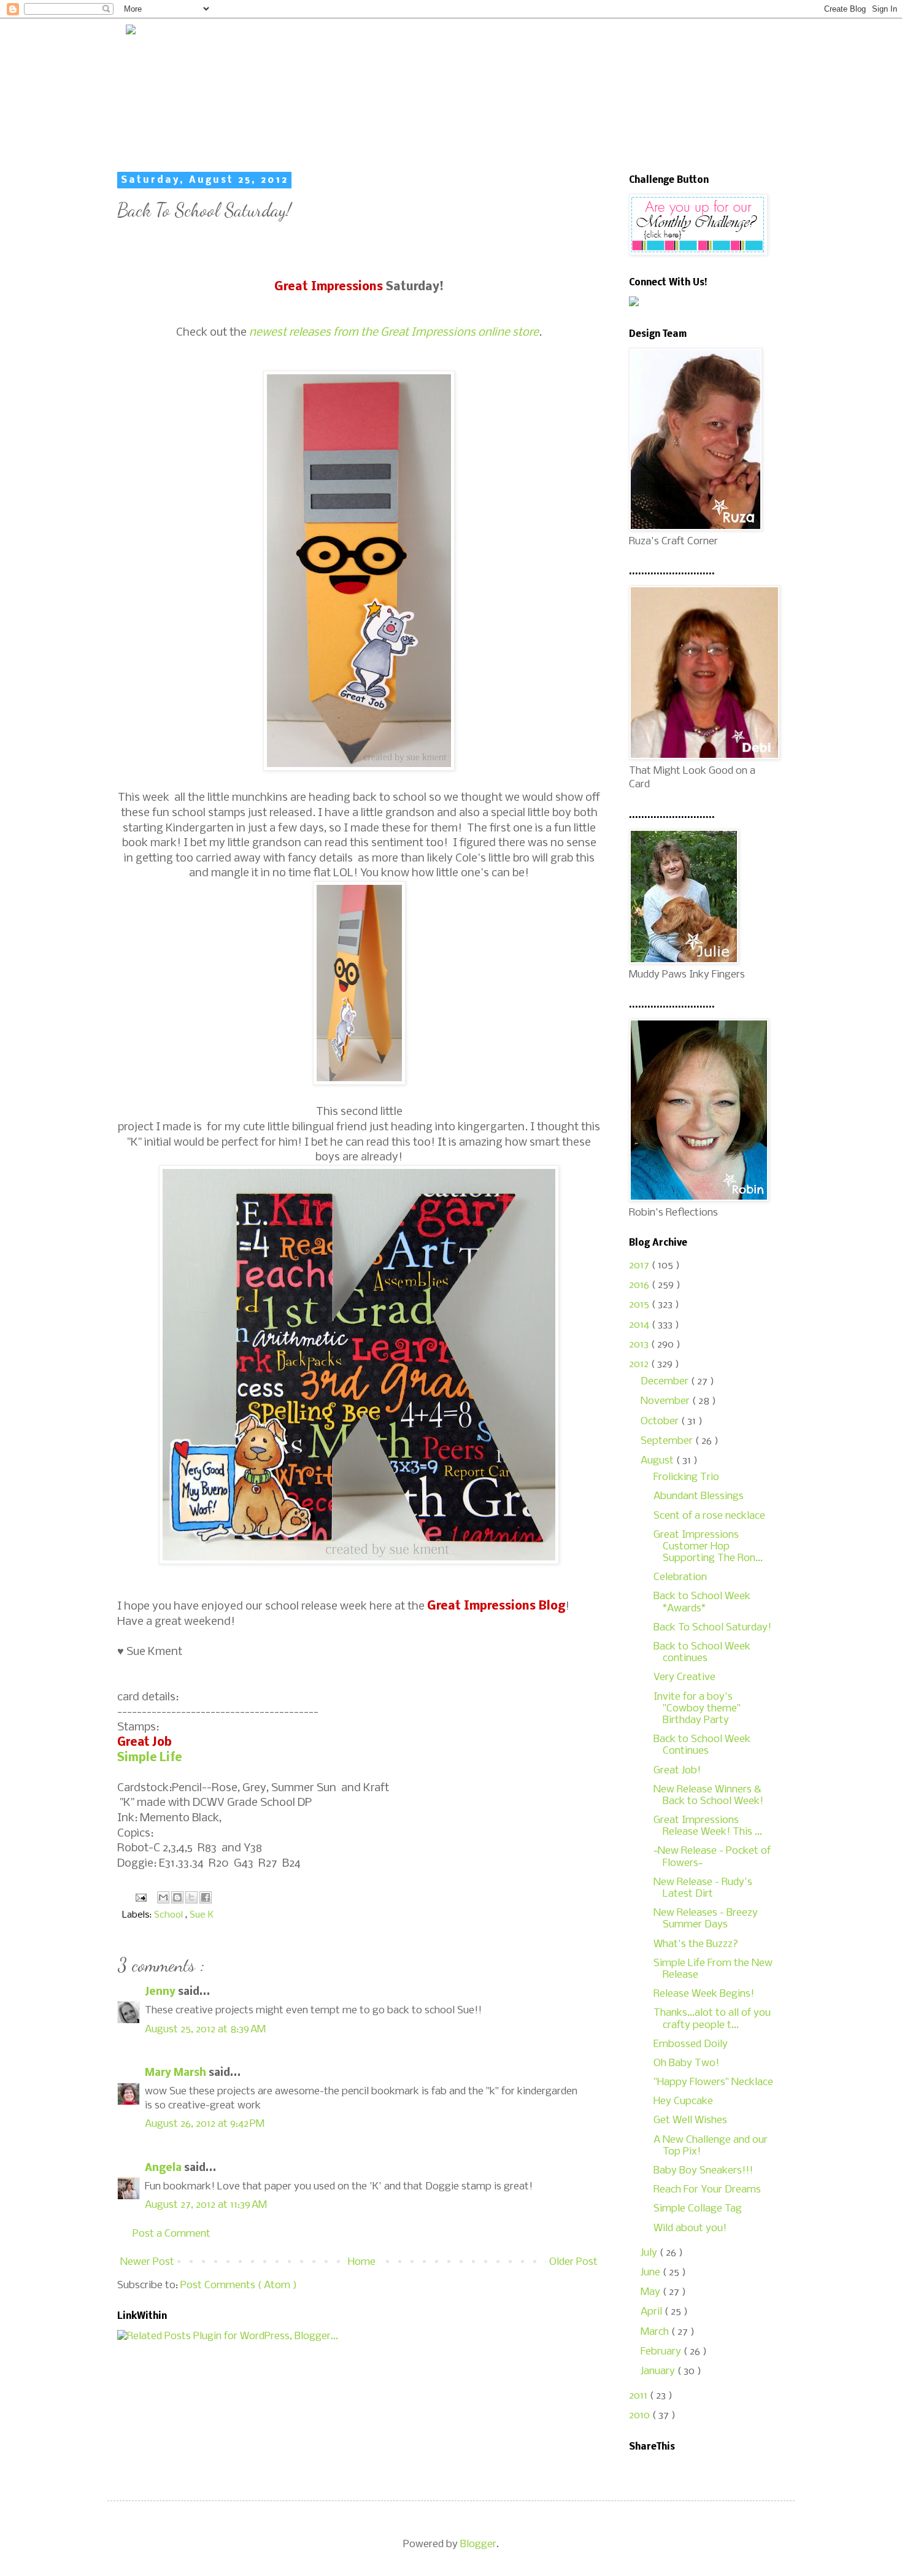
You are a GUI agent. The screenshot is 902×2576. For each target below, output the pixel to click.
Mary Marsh (177, 2073)
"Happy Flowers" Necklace (713, 2082)
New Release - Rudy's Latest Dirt (703, 1888)
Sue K (202, 1915)
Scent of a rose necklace (709, 1516)
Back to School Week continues (702, 1652)
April (653, 2312)
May (652, 2292)
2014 (640, 1325)
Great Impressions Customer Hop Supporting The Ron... (708, 1547)
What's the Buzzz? (696, 1944)
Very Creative (684, 1677)
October (661, 1421)
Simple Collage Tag (698, 2209)
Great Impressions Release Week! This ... (708, 1826)
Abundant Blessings (699, 1496)
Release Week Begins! (704, 1994)
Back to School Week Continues (702, 1745)
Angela (164, 2168)
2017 (640, 1266)
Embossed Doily (691, 2044)
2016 (640, 1285)
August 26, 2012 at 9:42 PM (205, 2124)
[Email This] (163, 1897)
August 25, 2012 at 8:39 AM (205, 2030)
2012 (640, 1364)
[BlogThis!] (177, 1897)
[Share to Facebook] (206, 1897)
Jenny (161, 1992)
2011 (639, 2396)
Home (362, 2262)
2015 (640, 1305)
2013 (640, 1345)
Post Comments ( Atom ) (239, 2285)
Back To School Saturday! (712, 1628)
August (658, 1461)
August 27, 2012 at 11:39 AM (206, 2205)
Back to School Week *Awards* (702, 1602)
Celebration (680, 1577)
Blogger (478, 2544)
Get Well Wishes (690, 2120)
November (666, 1401)
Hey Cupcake (683, 2101)
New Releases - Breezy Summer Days (706, 1919)
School (170, 1915)
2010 (641, 2416)
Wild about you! (690, 2228)
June (652, 2273)
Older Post (573, 2262)
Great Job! (677, 1771)
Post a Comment (172, 2234)
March (656, 2332)
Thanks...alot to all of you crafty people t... (712, 2019)
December (666, 1382)
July (650, 2253)
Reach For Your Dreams (707, 2190)
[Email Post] (140, 1897)
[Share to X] (191, 1897)
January (659, 2371)
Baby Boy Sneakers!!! (703, 2171)
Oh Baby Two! (686, 2063)
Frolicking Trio (686, 1477)
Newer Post (147, 2262)
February (662, 2352)
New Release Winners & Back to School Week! (708, 1795)
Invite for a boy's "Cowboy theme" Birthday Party (697, 1709)
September (668, 1441)
